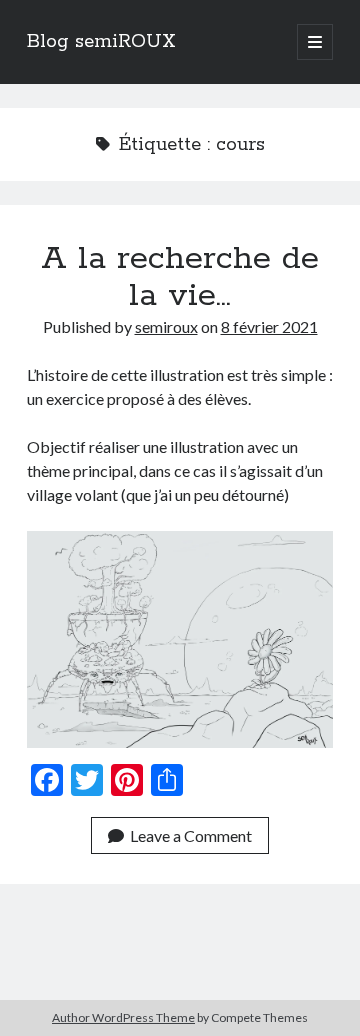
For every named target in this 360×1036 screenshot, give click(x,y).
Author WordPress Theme (123, 1017)
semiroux (166, 326)
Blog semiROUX (101, 42)
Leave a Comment (191, 835)
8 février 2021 (269, 326)
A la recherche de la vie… (180, 277)
